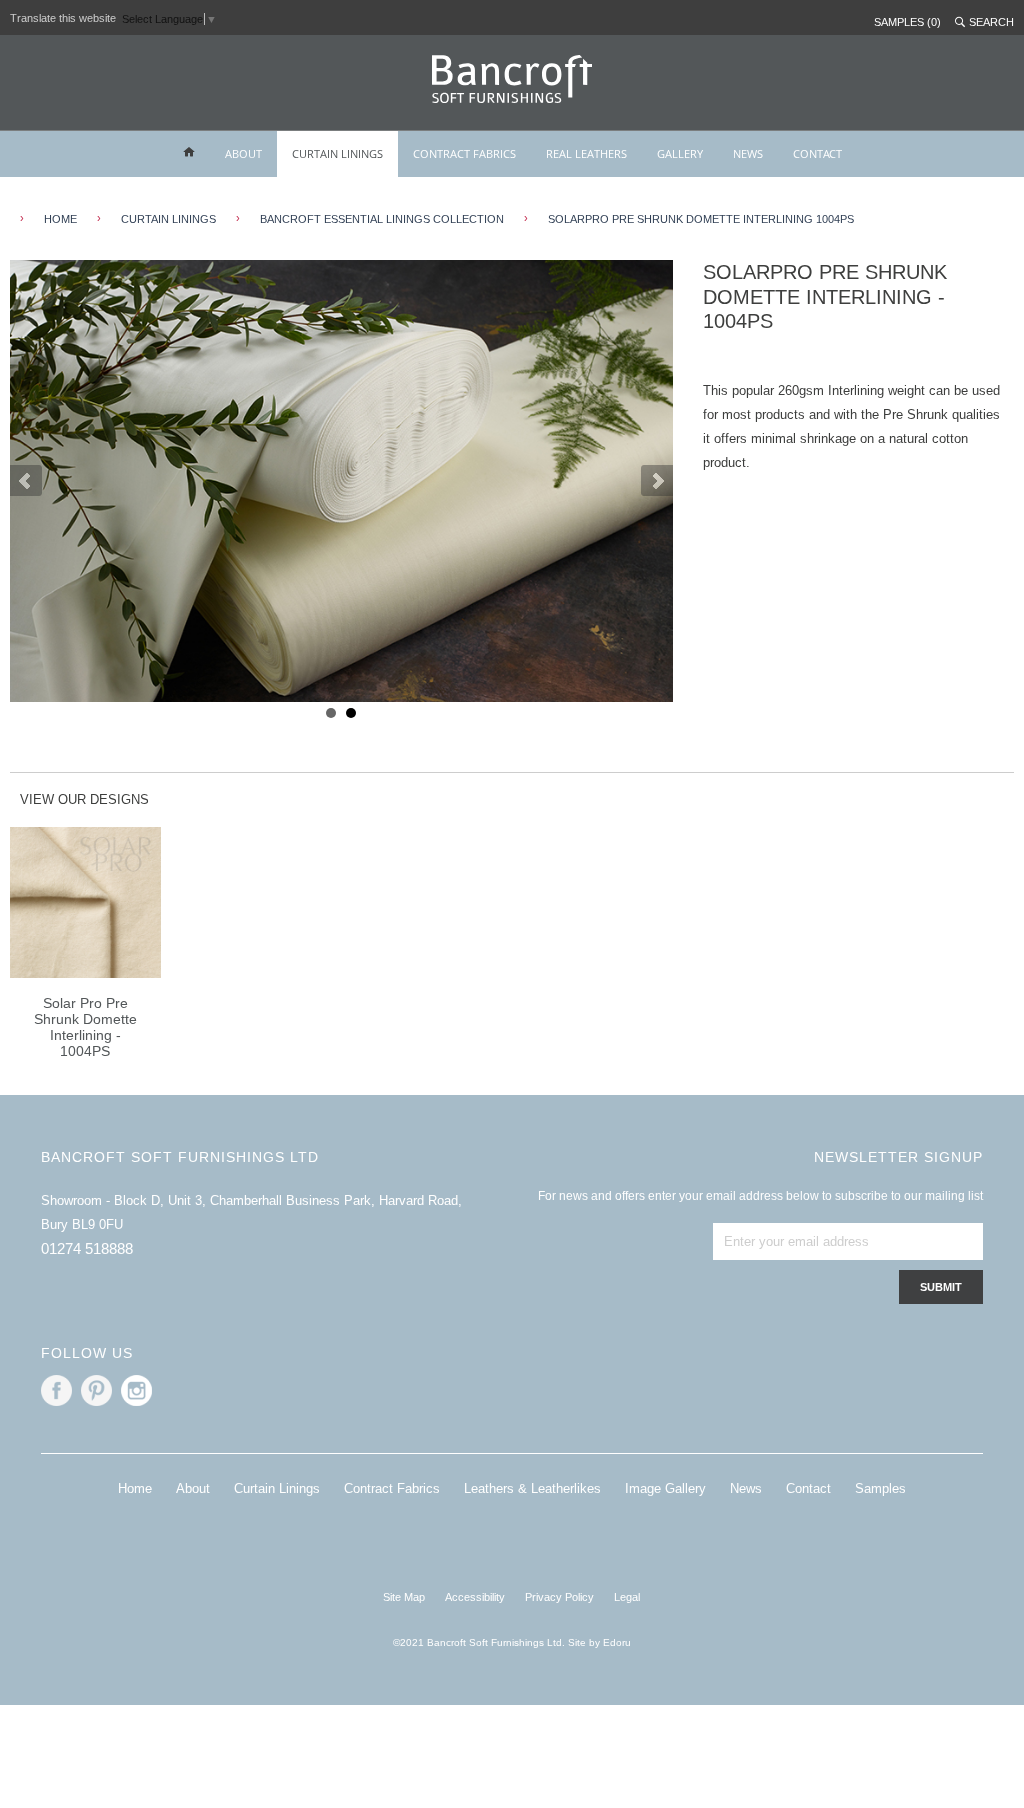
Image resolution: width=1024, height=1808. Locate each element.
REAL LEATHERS (586, 153)
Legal (627, 1597)
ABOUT (243, 153)
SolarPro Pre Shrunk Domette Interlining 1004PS (701, 219)
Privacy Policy (559, 1597)
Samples (880, 1488)
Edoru (617, 1642)
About (193, 1488)
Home (135, 1488)
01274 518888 (87, 1248)
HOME (60, 219)
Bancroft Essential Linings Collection (382, 219)
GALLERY (680, 153)
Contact (808, 1488)
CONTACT (817, 153)
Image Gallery (665, 1488)
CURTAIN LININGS (337, 153)
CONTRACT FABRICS (464, 153)
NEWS (748, 153)
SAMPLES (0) (907, 22)
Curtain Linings (277, 1488)
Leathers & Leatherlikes (532, 1488)
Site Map (404, 1597)
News (746, 1488)
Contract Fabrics (392, 1488)
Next (657, 481)
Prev (26, 481)
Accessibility (475, 1597)
